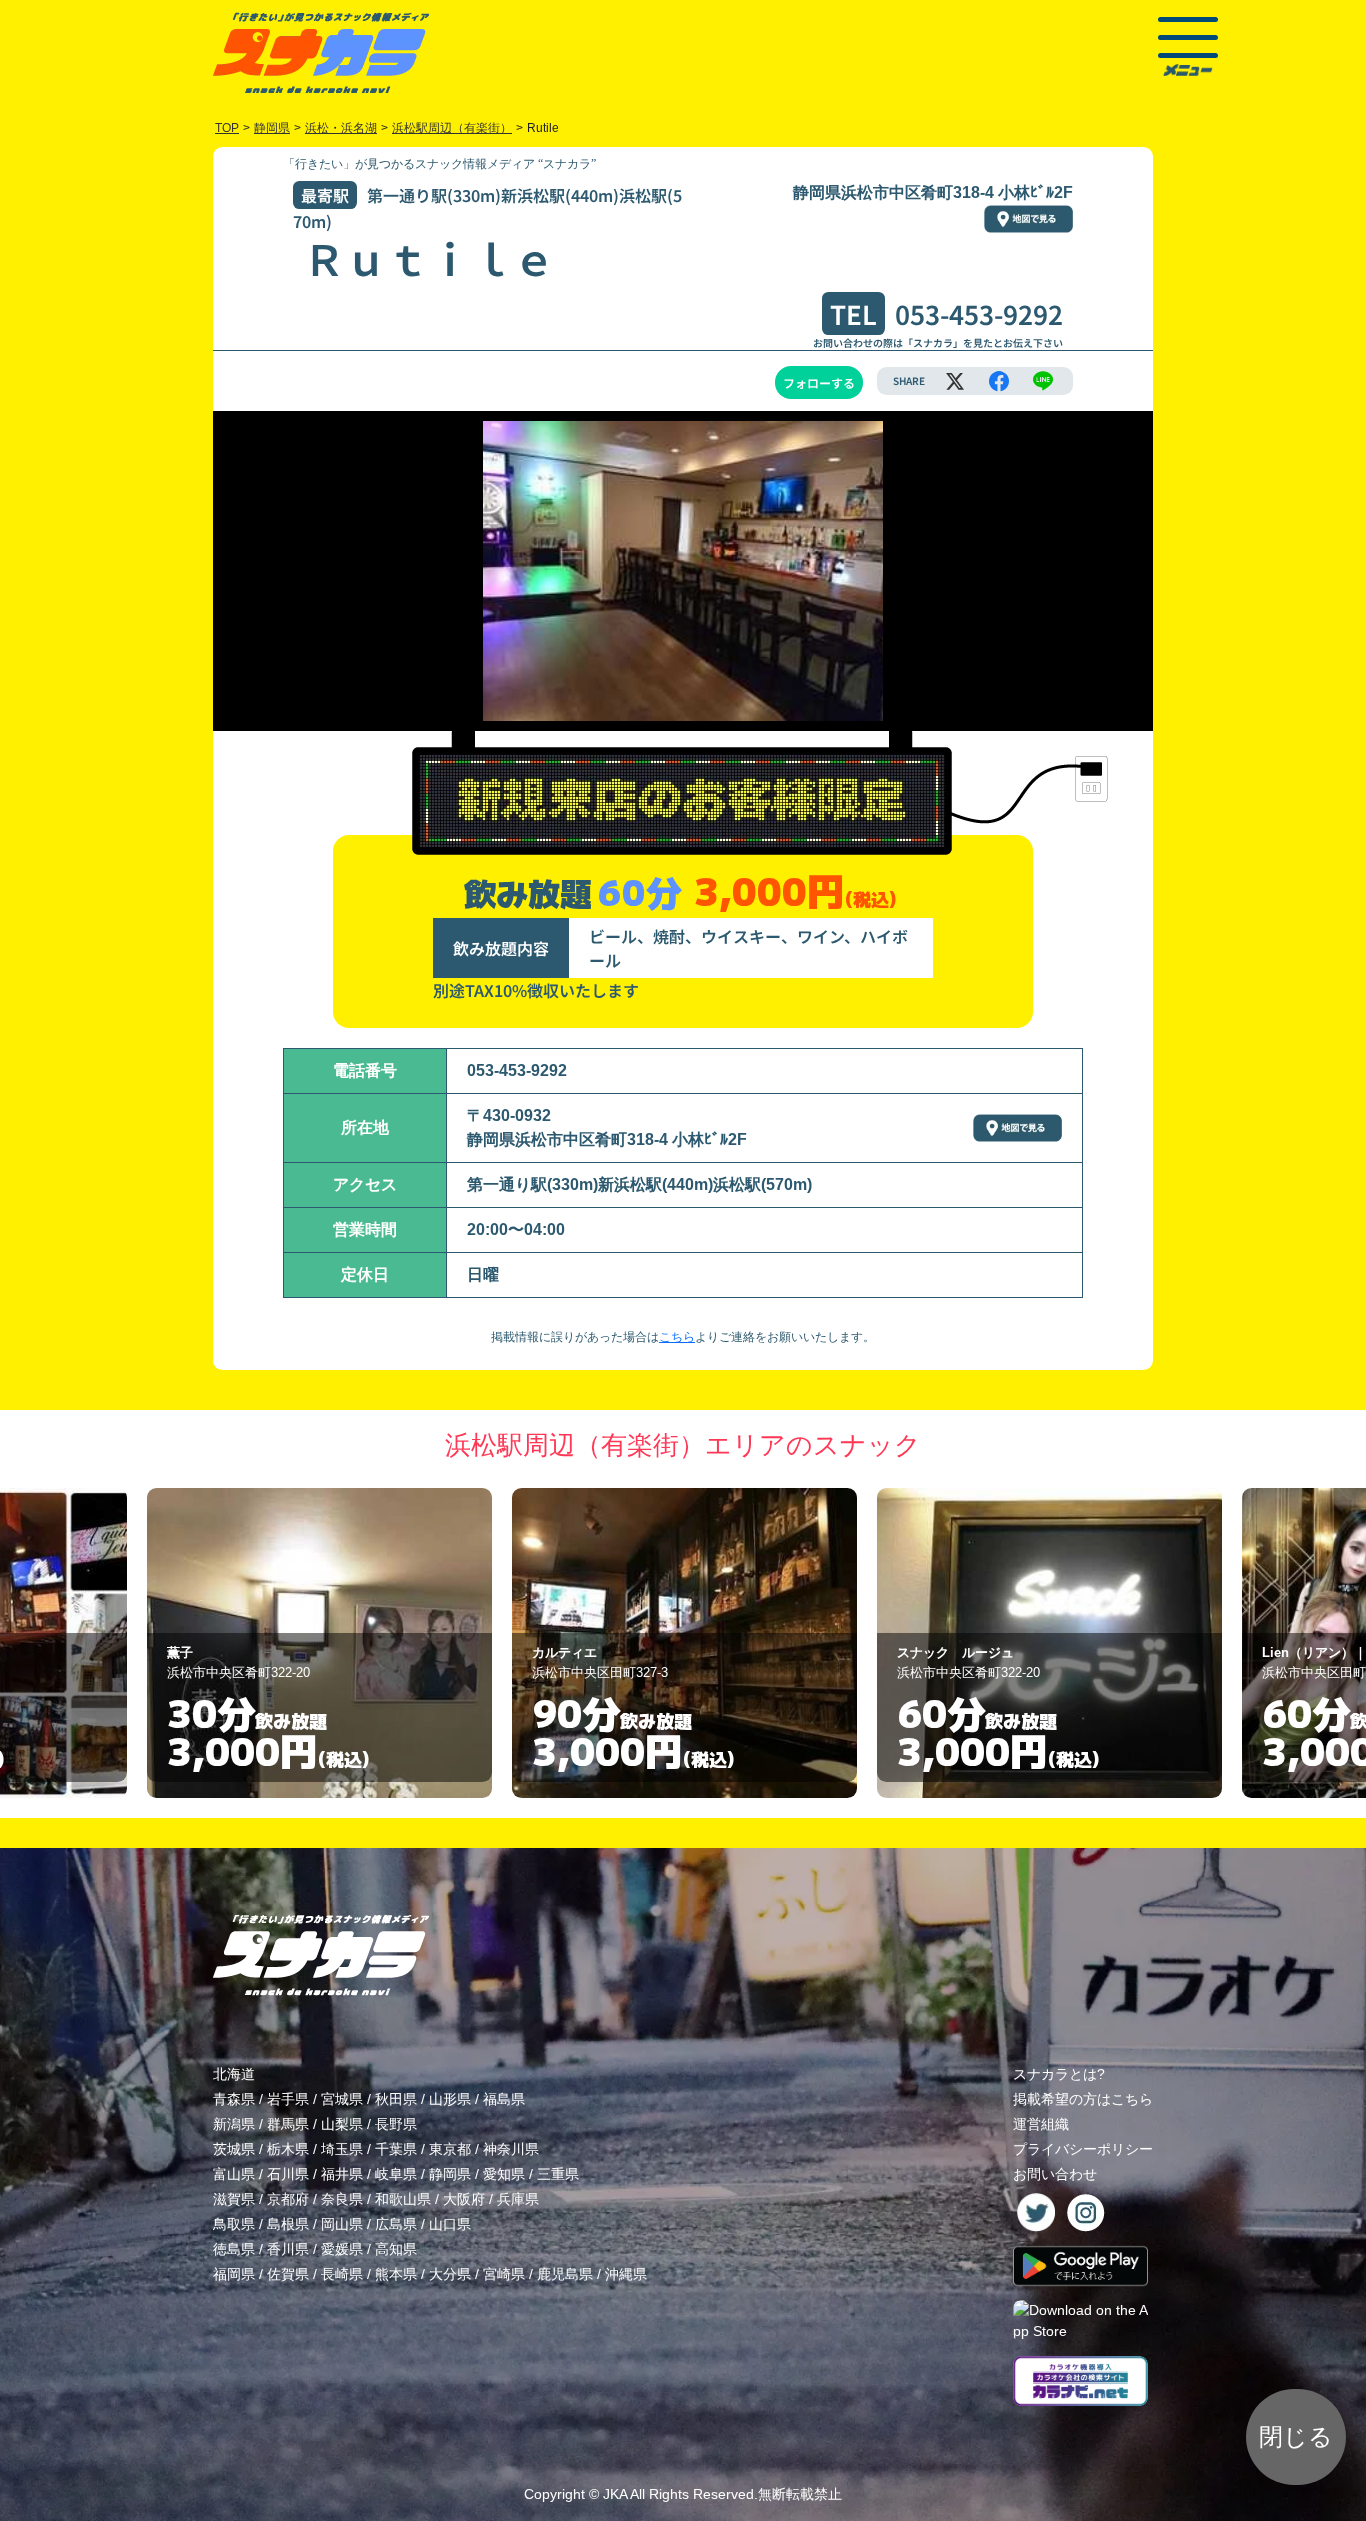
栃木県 (288, 2149)
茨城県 (234, 2149)
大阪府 (464, 2199)
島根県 (288, 2224)
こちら (677, 1337)
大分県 (450, 2274)
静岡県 (450, 2174)
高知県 (396, 2249)
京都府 (288, 2199)
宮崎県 (504, 2274)
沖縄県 (626, 2274)
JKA (615, 2494)
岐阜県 (396, 2174)
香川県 (288, 2249)
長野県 (396, 2124)
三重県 (558, 2174)
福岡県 (234, 2274)
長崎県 (342, 2274)
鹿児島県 (565, 2274)
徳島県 (234, 2249)
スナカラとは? (1059, 2074)
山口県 (450, 2224)
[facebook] (999, 381)
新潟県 (234, 2124)
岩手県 (288, 2099)
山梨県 (342, 2124)
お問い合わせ (1055, 2174)
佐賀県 (288, 2274)
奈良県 (342, 2199)
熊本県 (396, 2274)
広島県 (396, 2224)
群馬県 (288, 2124)
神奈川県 (511, 2149)
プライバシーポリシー (1083, 2149)
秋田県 (396, 2099)
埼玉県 (342, 2149)
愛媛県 (342, 2249)
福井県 (342, 2174)
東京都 (450, 2149)
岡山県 (342, 2224)
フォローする (819, 382)
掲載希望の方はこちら (1083, 2099)
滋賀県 (234, 2199)
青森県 (234, 2099)
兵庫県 (518, 2199)
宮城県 (342, 2099)
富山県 (234, 2174)
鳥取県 (234, 2224)
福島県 (504, 2099)
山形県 (450, 2099)
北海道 (234, 2074)
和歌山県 (403, 2199)
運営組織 (1041, 2124)
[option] (319, 1643)
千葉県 (396, 2149)
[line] (1043, 381)
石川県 (288, 2174)
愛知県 (504, 2174)
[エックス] (955, 381)
